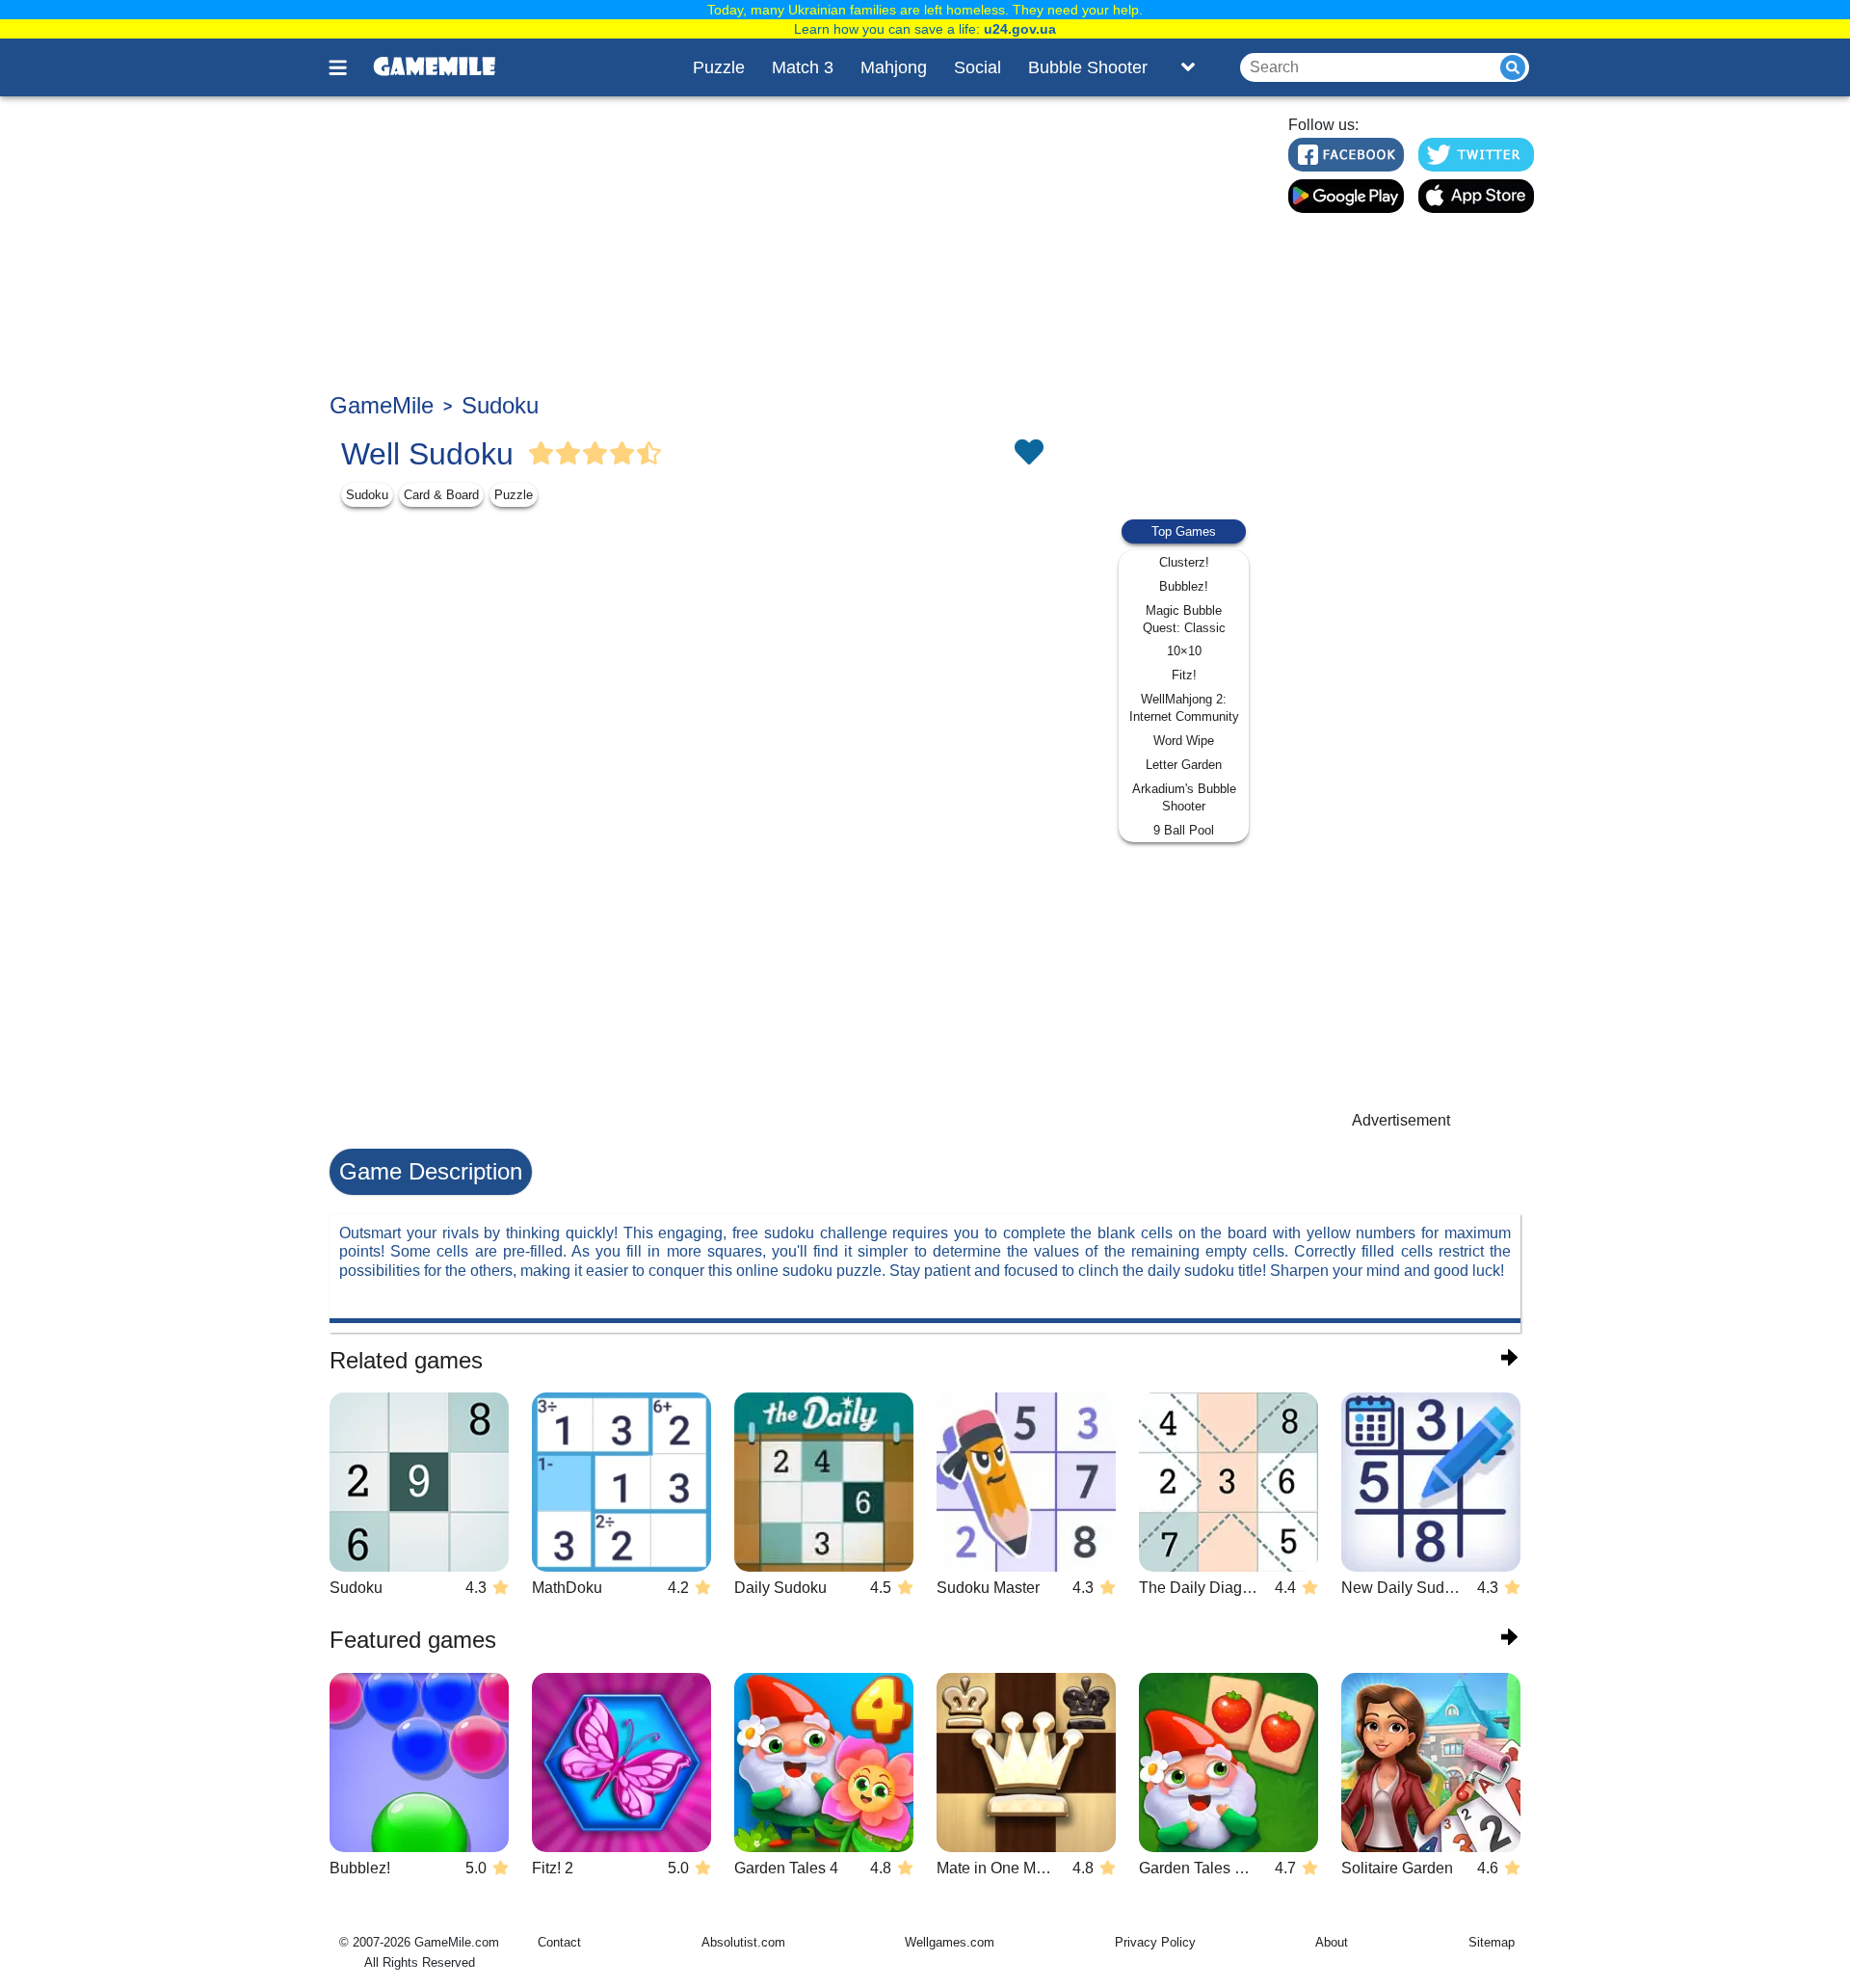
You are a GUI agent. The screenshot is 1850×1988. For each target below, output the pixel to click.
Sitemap (1492, 1942)
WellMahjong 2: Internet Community (1184, 708)
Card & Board (441, 495)
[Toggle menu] (349, 67)
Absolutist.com (743, 1942)
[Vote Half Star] (649, 454)
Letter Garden (1184, 765)
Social (978, 67)
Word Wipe (1184, 741)
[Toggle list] (1188, 67)
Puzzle (719, 67)
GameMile (382, 405)
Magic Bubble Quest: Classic (1184, 619)
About (1332, 1942)
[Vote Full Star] (542, 454)
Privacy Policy (1155, 1942)
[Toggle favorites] (1028, 454)
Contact (559, 1942)
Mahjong (894, 67)
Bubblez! (1184, 586)
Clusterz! (1184, 562)
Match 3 (803, 67)
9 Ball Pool (1184, 830)
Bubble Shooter (1088, 67)
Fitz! (1184, 675)
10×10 (1184, 651)
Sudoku (500, 405)
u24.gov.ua (1020, 29)
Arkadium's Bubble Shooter (1184, 797)
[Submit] (1513, 67)
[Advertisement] (797, 247)
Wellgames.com (950, 1942)
